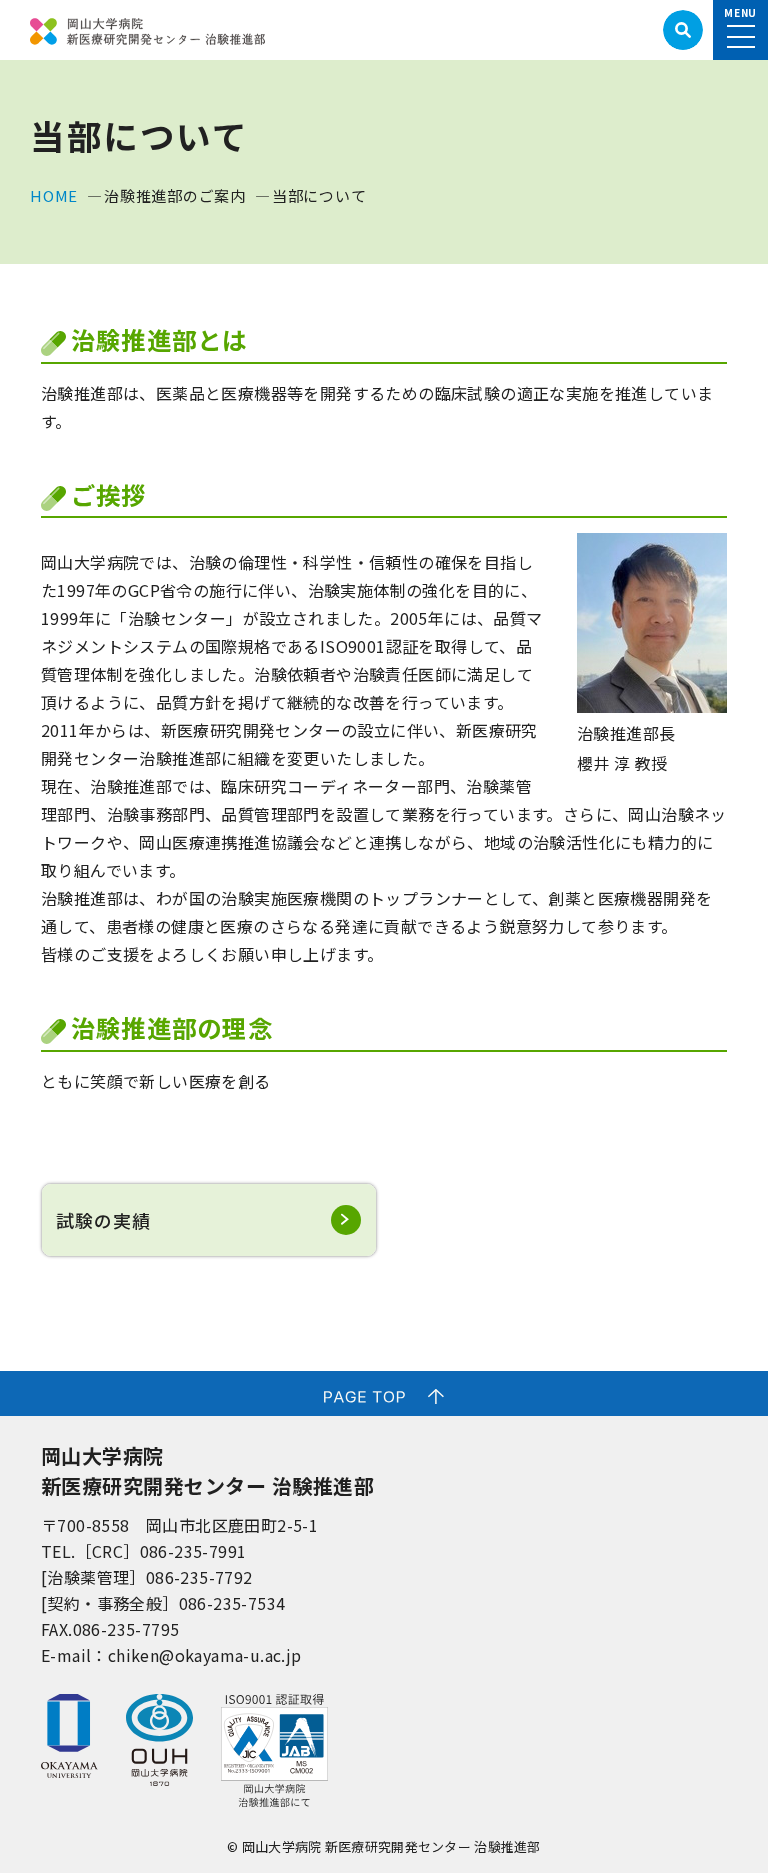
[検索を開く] (683, 30)
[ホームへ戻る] (147, 30)
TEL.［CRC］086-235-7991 (143, 1551)
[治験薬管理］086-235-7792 (147, 1577)
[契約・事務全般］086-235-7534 (163, 1603)
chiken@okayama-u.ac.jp (205, 1655)
